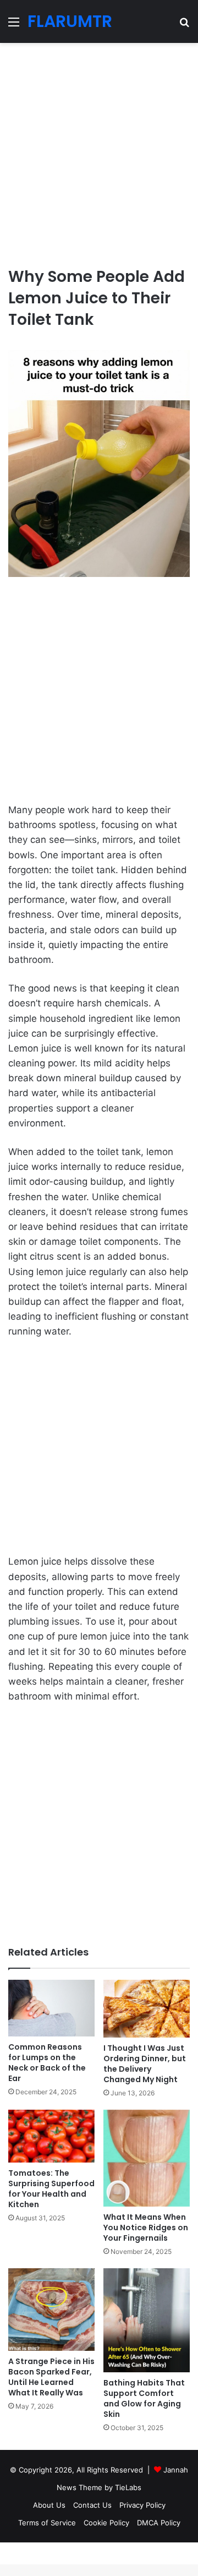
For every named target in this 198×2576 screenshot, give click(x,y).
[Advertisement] (99, 150)
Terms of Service (47, 2523)
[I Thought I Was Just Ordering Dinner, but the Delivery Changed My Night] (147, 2009)
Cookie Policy (106, 2523)
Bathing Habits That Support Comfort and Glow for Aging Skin (144, 2398)
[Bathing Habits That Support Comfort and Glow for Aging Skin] (147, 2320)
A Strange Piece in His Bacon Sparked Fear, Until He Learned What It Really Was (51, 2377)
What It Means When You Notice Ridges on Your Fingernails (146, 2228)
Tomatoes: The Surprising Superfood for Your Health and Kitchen (51, 2189)
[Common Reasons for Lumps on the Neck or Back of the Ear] (51, 2008)
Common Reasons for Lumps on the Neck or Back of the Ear (47, 2063)
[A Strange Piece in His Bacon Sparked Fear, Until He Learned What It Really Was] (51, 2310)
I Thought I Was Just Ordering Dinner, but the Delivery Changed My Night (145, 2064)
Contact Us (92, 2505)
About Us (49, 2505)
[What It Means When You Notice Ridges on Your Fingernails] (147, 2158)
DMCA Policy (159, 2523)
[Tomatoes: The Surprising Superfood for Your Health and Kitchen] (51, 2136)
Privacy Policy (142, 2505)
